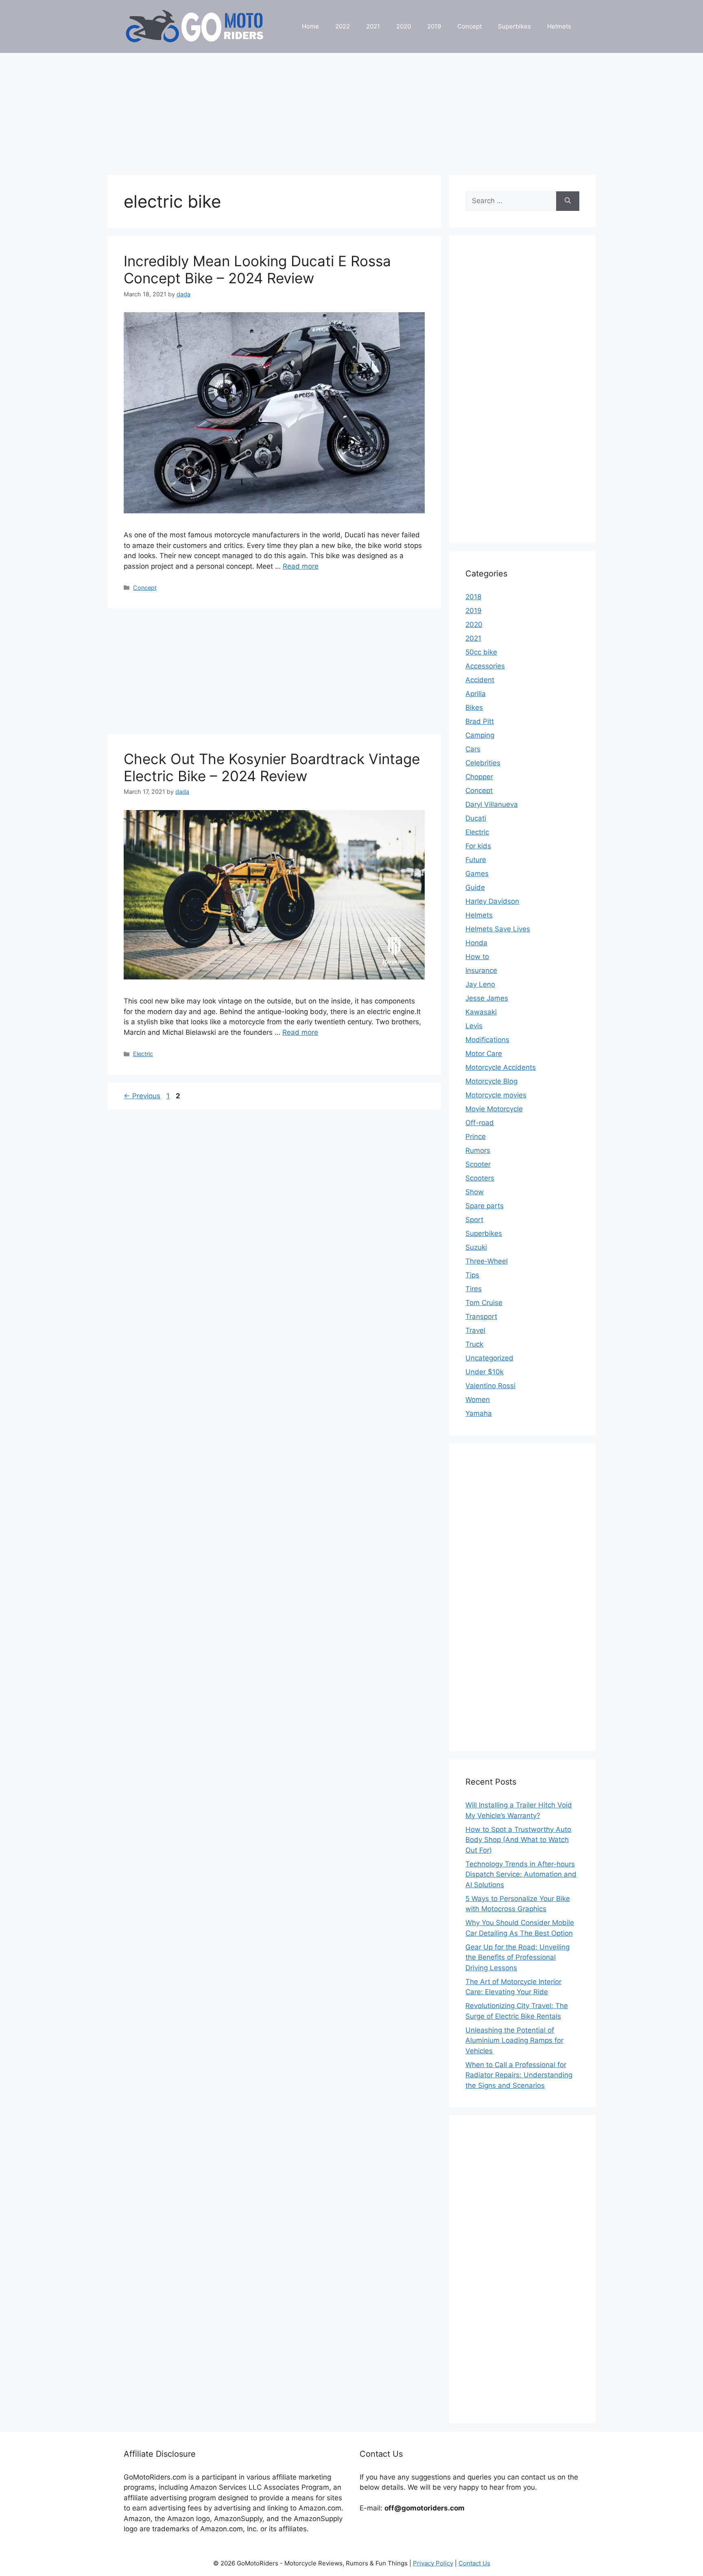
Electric (143, 1054)
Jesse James (487, 998)
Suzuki (476, 1247)
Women (478, 1400)
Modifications (487, 1040)
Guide (475, 887)
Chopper (479, 777)
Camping (480, 735)
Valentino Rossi (490, 1386)
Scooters (480, 1178)
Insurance (481, 970)
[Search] (568, 201)
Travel (475, 1330)
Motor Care (484, 1054)
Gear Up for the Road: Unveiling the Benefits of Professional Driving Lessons (517, 1957)
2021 (373, 26)
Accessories (485, 666)
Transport (481, 1316)
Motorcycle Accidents (501, 1067)
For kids (478, 846)
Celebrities (483, 763)
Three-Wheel (487, 1261)
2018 (473, 597)
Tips (472, 1275)
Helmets (559, 26)
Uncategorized (489, 1358)
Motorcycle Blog (491, 1081)
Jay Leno (480, 984)
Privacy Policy (433, 2563)
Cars (473, 749)
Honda (476, 943)
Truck (474, 1344)
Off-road (480, 1123)
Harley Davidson (492, 901)
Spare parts (485, 1206)
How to (477, 957)
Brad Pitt (480, 721)
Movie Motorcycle (494, 1109)
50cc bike (481, 652)
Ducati (476, 818)
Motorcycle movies (496, 1095)
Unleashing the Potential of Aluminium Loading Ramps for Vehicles (514, 2040)
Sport (474, 1220)
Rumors (478, 1150)
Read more (301, 566)
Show (475, 1192)
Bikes (474, 708)
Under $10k (485, 1372)
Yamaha (479, 1413)
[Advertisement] (351, 110)
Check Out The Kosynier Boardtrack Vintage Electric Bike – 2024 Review (272, 767)
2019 (434, 26)
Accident (480, 680)
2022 (343, 26)
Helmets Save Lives (498, 929)
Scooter (478, 1164)
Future (476, 860)
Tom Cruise (484, 1303)
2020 (404, 26)
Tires (474, 1289)
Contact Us (474, 2563)
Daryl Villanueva (492, 804)
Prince (476, 1137)
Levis (474, 1026)
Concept (469, 26)
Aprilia (476, 694)
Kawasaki (481, 1012)
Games (477, 874)
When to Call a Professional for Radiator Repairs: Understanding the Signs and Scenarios (519, 2075)
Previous (142, 1096)
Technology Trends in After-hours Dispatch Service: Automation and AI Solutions (521, 1874)
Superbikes (514, 26)
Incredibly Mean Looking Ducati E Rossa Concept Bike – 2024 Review (257, 269)
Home (310, 26)
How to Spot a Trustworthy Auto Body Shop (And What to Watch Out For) (518, 1840)
